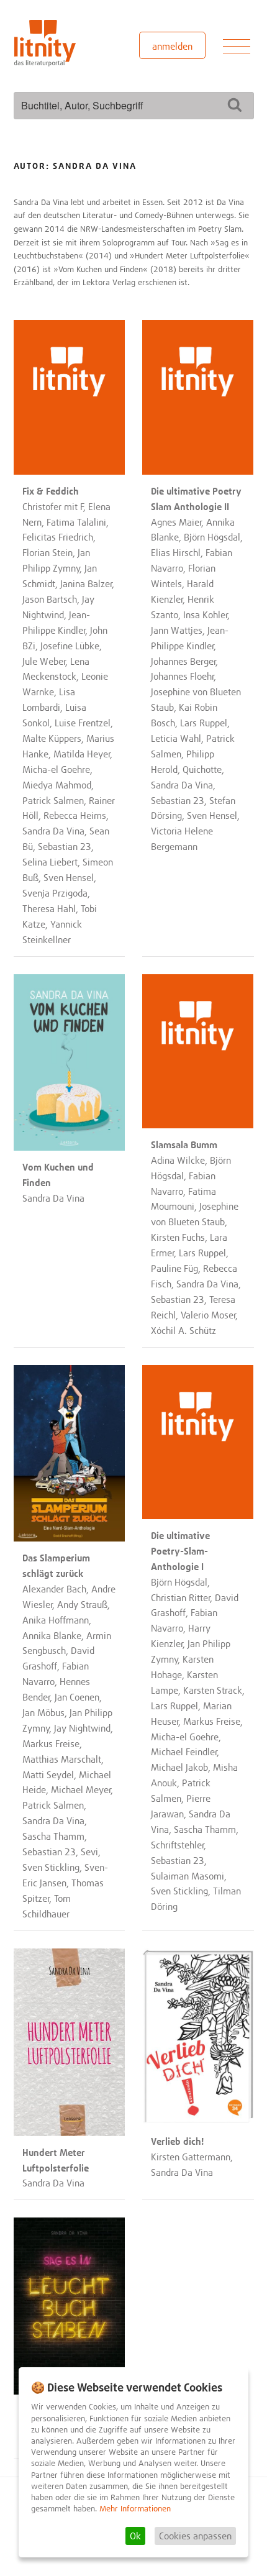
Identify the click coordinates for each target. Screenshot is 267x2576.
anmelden (172, 46)
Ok (135, 2536)
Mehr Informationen (135, 2509)
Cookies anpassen (195, 2536)
